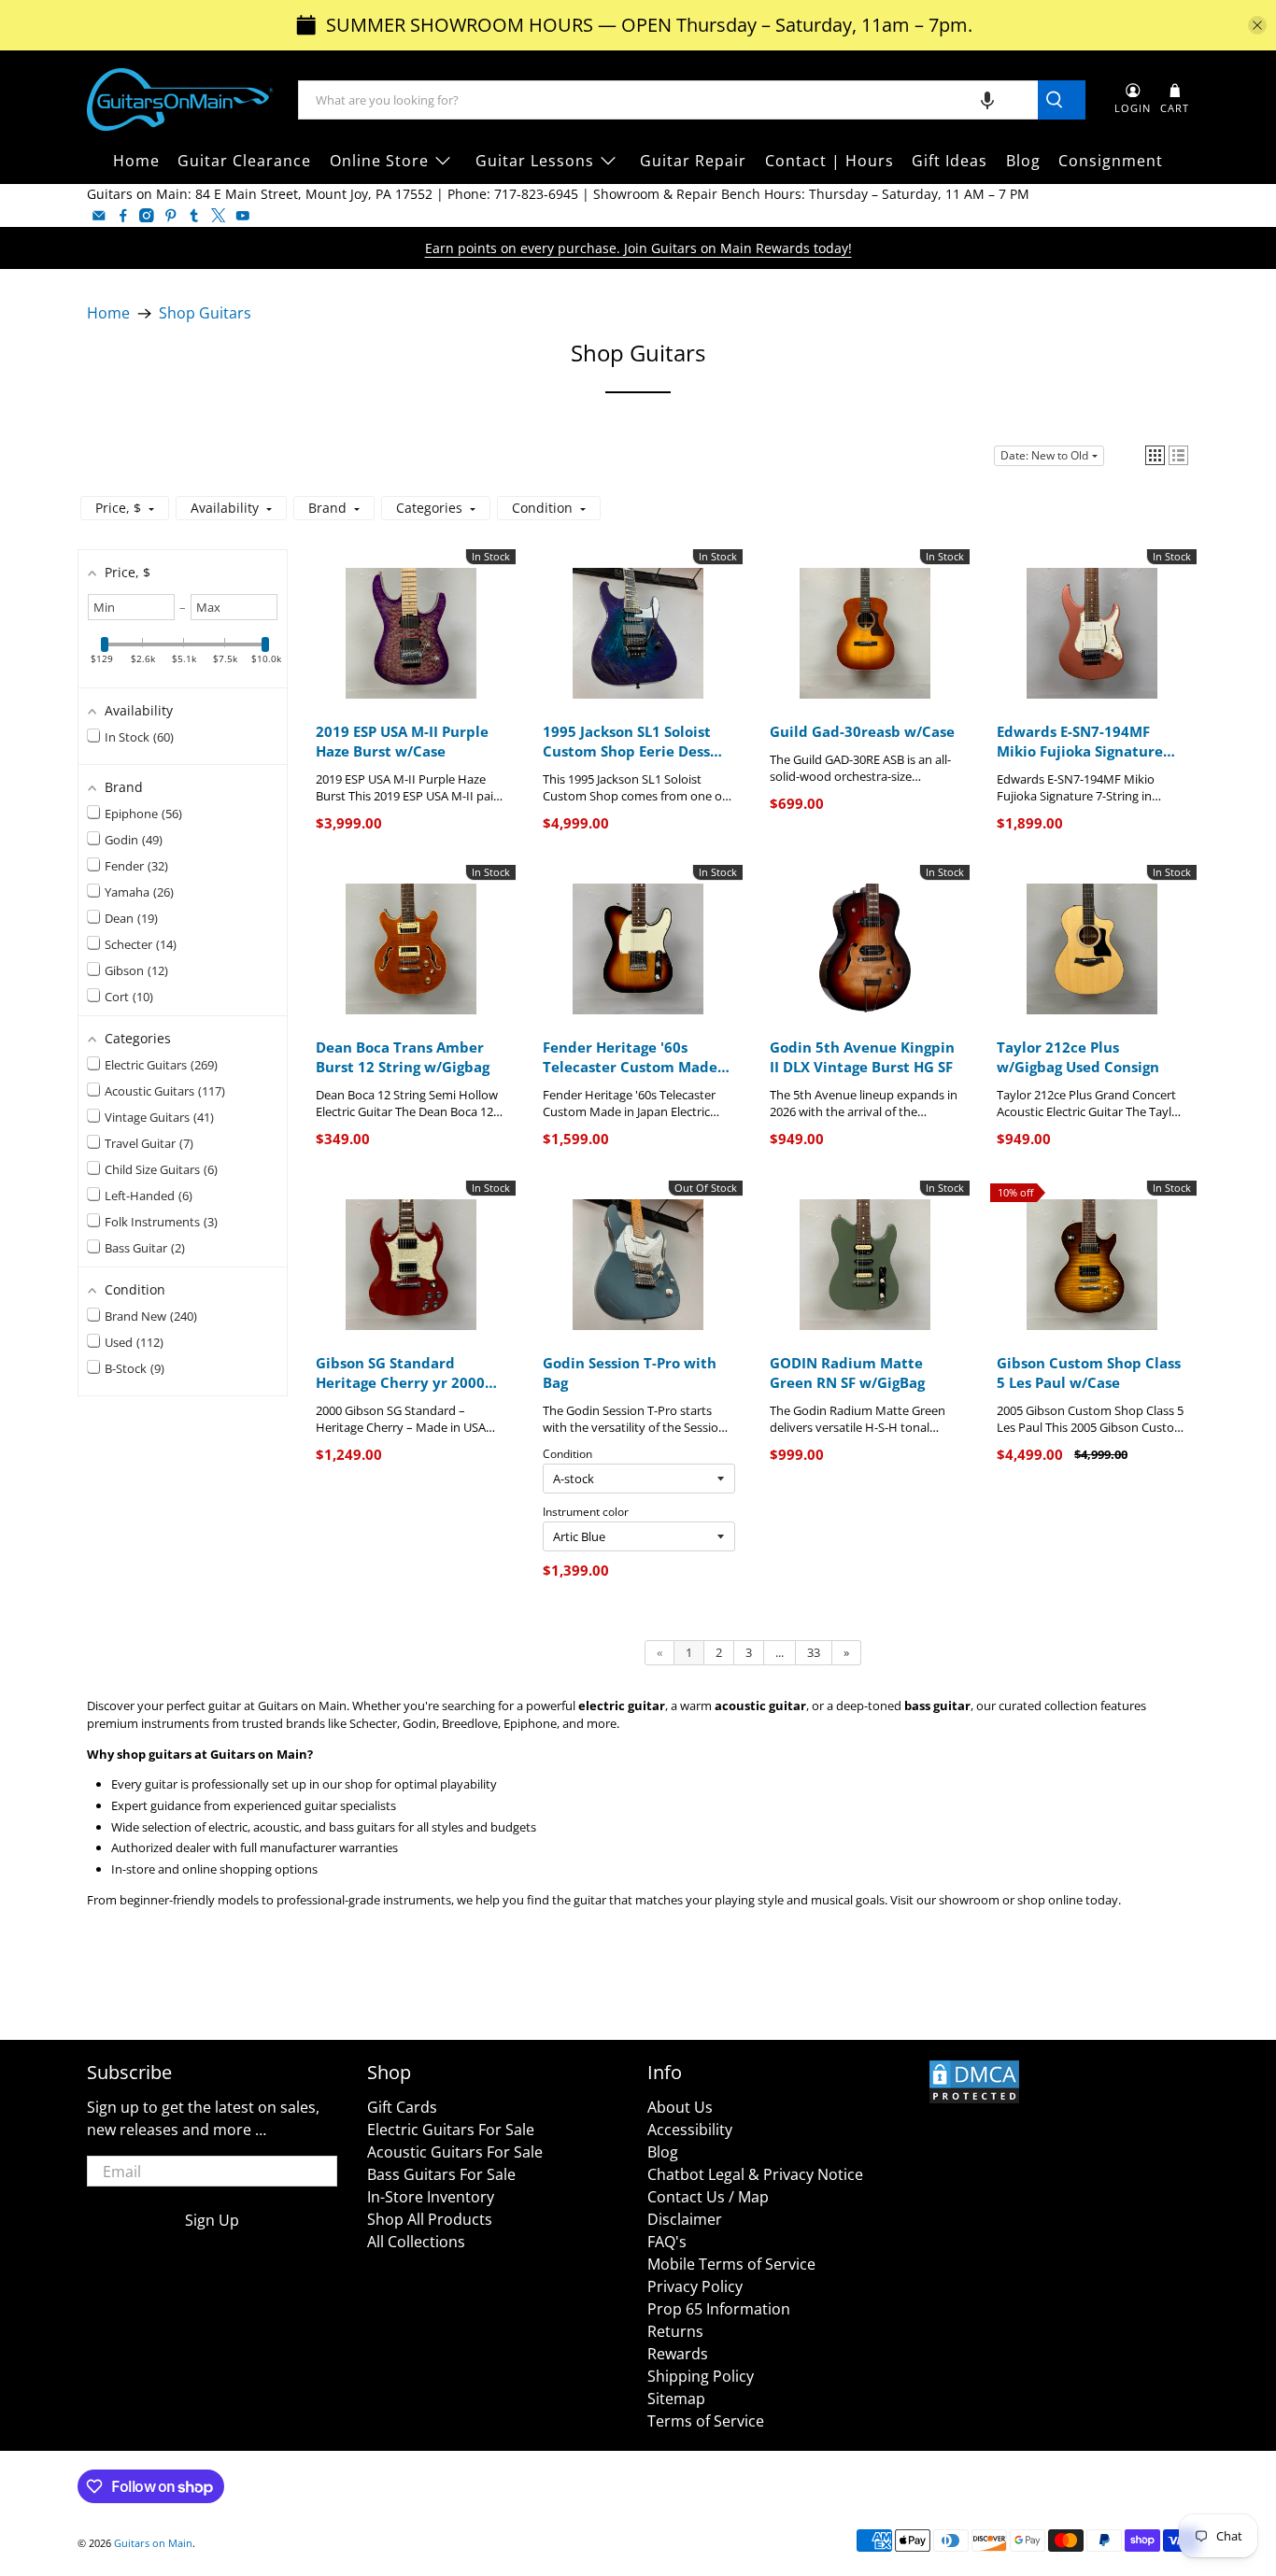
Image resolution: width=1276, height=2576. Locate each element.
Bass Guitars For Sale (441, 2174)
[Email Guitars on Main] (99, 216)
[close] (1257, 25)
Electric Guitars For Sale (451, 2130)
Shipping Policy (701, 2376)
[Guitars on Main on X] (219, 216)
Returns (675, 2331)
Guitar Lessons (535, 161)
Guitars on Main (153, 2543)
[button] (987, 100)
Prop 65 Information (719, 2309)
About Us (680, 2107)
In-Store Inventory (431, 2197)
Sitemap (676, 2399)
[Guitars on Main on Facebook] (123, 216)
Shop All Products (430, 2219)
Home (136, 161)
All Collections (416, 2242)
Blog (1023, 161)
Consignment (1111, 161)
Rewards (678, 2354)
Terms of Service (706, 2421)
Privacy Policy (695, 2286)
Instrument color (586, 1512)
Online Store (379, 161)
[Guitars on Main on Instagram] (147, 216)
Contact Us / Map (708, 2197)
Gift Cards (402, 2107)
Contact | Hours (829, 161)
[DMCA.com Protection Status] (974, 2100)
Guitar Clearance (244, 161)
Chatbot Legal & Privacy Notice (755, 2174)
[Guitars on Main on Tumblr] (194, 216)
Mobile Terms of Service (731, 2264)
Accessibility (690, 2130)
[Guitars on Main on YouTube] (243, 216)
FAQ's (667, 2242)
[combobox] (668, 100)
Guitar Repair (693, 161)
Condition (567, 1454)
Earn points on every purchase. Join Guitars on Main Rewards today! (638, 248)
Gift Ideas (950, 161)
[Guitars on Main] (180, 99)
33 (814, 1652)
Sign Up (212, 2220)
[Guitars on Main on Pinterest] (171, 216)
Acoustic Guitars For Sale (455, 2152)
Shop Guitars (205, 314)
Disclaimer (685, 2219)
